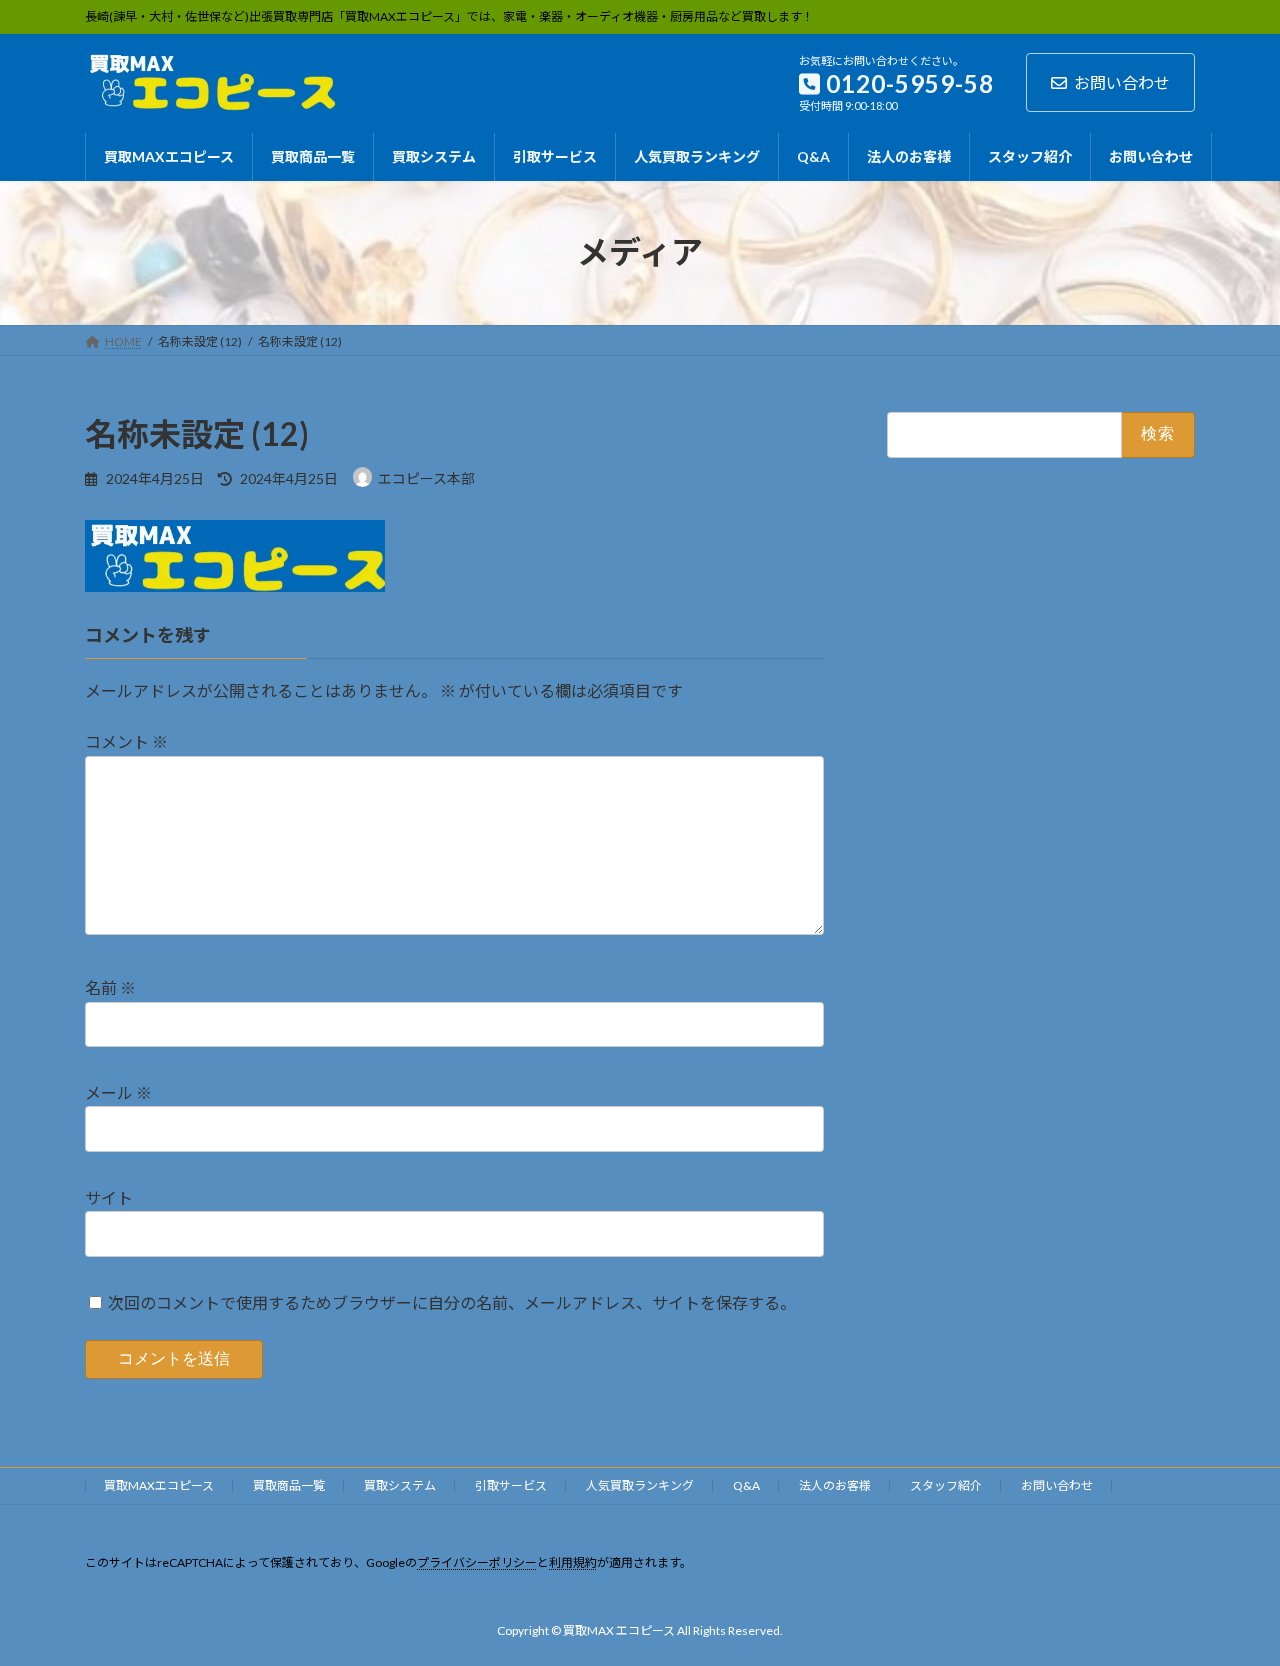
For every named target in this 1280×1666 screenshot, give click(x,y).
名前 (110, 988)
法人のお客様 (835, 1485)
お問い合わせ (1122, 82)
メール (118, 1092)
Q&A (746, 1485)
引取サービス (511, 1485)
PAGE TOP (1230, 1597)
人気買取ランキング (640, 1485)
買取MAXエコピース (159, 1485)
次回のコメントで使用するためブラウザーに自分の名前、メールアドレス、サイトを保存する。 (452, 1302)
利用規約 (573, 1562)
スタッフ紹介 (946, 1485)
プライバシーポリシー (477, 1562)
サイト (109, 1197)
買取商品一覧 (289, 1485)
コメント (126, 742)
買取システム (400, 1485)
